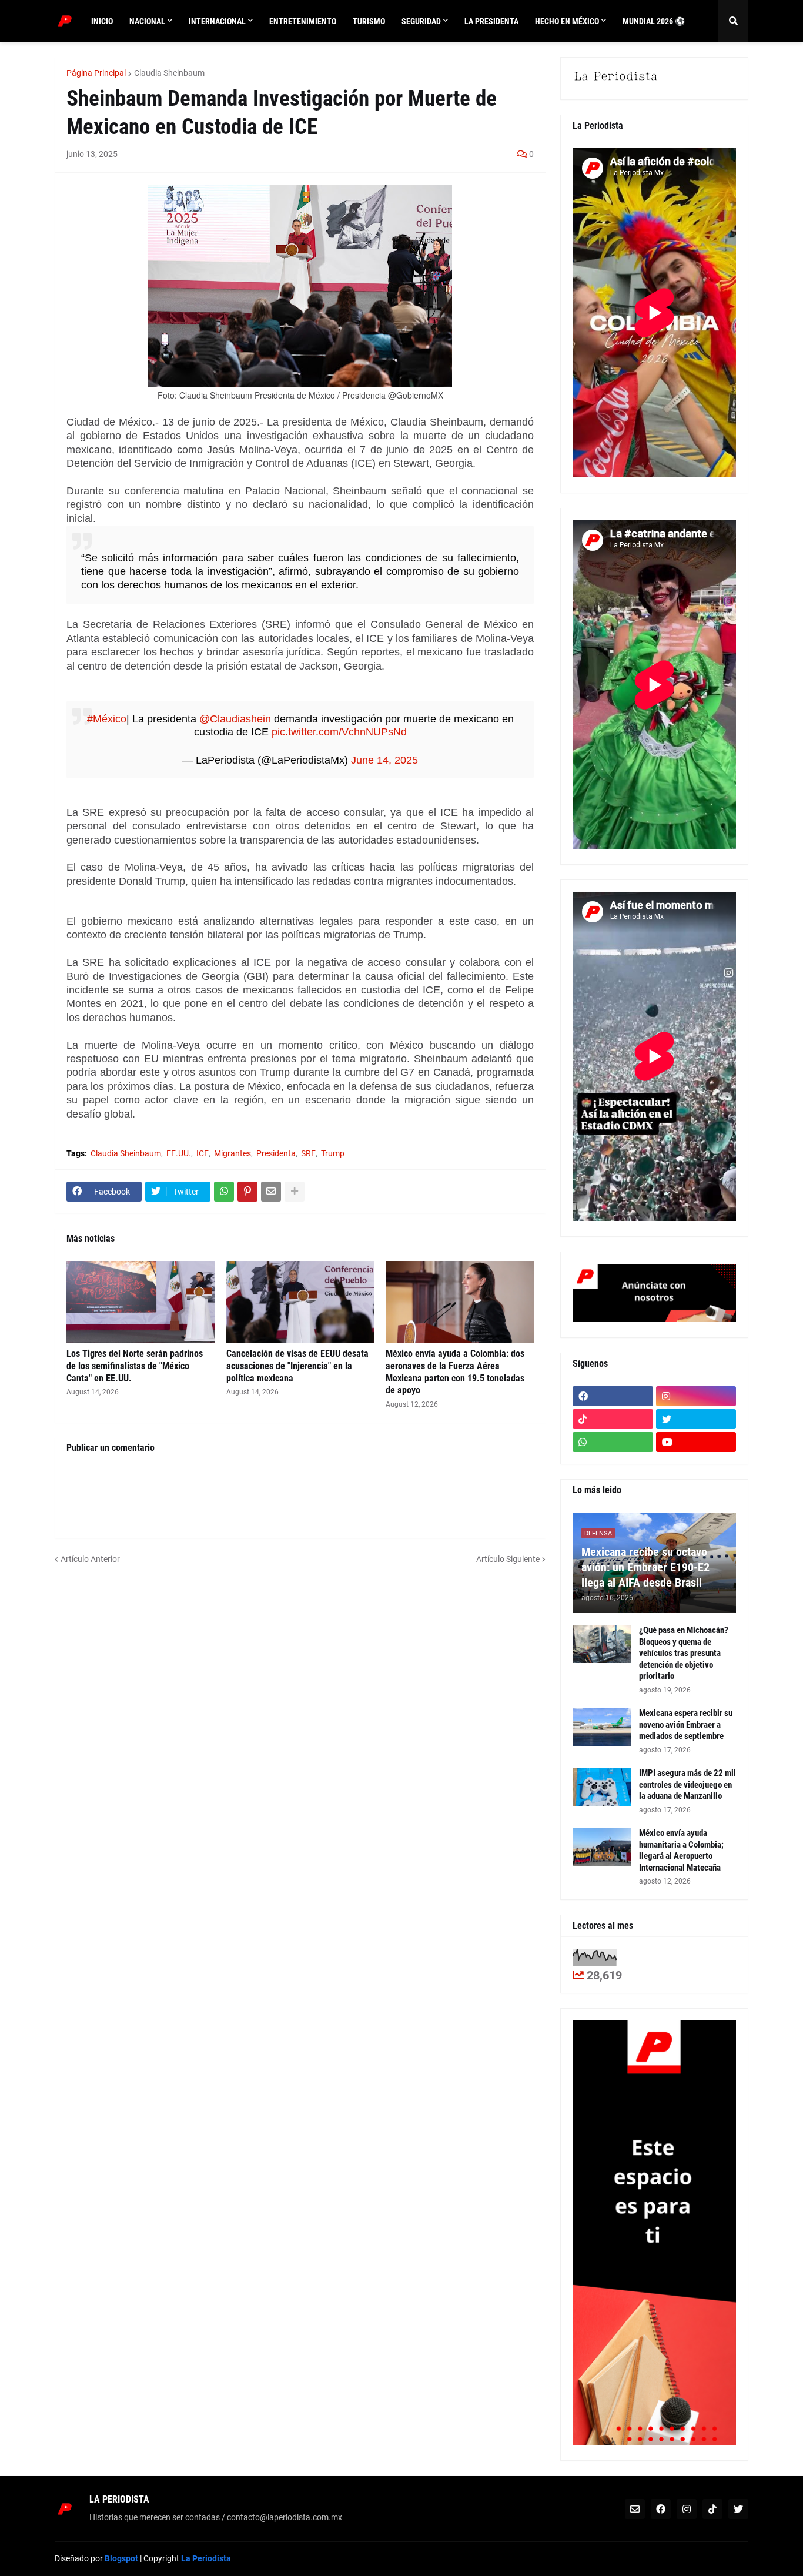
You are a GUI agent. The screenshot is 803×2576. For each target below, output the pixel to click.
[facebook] (613, 1396)
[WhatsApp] (224, 1192)
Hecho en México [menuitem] (567, 21)
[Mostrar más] (295, 1192)
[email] (635, 2509)
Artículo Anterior (90, 1559)
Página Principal (96, 73)
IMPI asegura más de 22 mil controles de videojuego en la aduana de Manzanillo (687, 1784)
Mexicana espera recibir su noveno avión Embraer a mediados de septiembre (686, 1724)
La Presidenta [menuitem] (491, 21)
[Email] (271, 1192)
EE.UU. (179, 1153)
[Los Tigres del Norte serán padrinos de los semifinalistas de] (140, 1302)
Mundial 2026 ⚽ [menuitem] (654, 21)
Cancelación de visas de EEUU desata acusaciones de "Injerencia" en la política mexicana (297, 1366)
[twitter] (696, 1419)
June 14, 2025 (384, 760)
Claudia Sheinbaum (169, 73)
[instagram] (696, 1396)
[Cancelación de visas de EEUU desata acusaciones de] (300, 1302)
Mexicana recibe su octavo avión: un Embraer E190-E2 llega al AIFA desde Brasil (645, 1567)
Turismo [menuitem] (369, 21)
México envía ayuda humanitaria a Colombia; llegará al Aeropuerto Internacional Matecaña (681, 1850)
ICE (203, 1153)
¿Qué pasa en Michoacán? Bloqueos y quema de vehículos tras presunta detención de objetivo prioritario (684, 1653)
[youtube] (696, 1442)
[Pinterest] (247, 1192)
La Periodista (206, 2558)
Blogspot (121, 2558)
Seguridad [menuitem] (421, 21)
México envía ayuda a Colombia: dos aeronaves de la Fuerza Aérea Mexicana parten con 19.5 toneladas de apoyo (455, 1372)
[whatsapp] (613, 1442)
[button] (733, 21)
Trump (333, 1153)
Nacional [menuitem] (147, 21)
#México (107, 719)
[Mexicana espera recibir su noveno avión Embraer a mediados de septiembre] (602, 1727)
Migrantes (232, 1153)
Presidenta (276, 1153)
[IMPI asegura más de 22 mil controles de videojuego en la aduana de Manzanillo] (602, 1787)
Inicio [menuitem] (102, 21)
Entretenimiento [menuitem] (303, 21)
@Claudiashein (235, 719)
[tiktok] (613, 1419)
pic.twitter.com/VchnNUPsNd (339, 732)
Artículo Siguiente (508, 1559)
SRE (308, 1153)
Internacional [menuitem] (217, 21)
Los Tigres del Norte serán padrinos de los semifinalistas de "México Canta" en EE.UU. (135, 1366)
